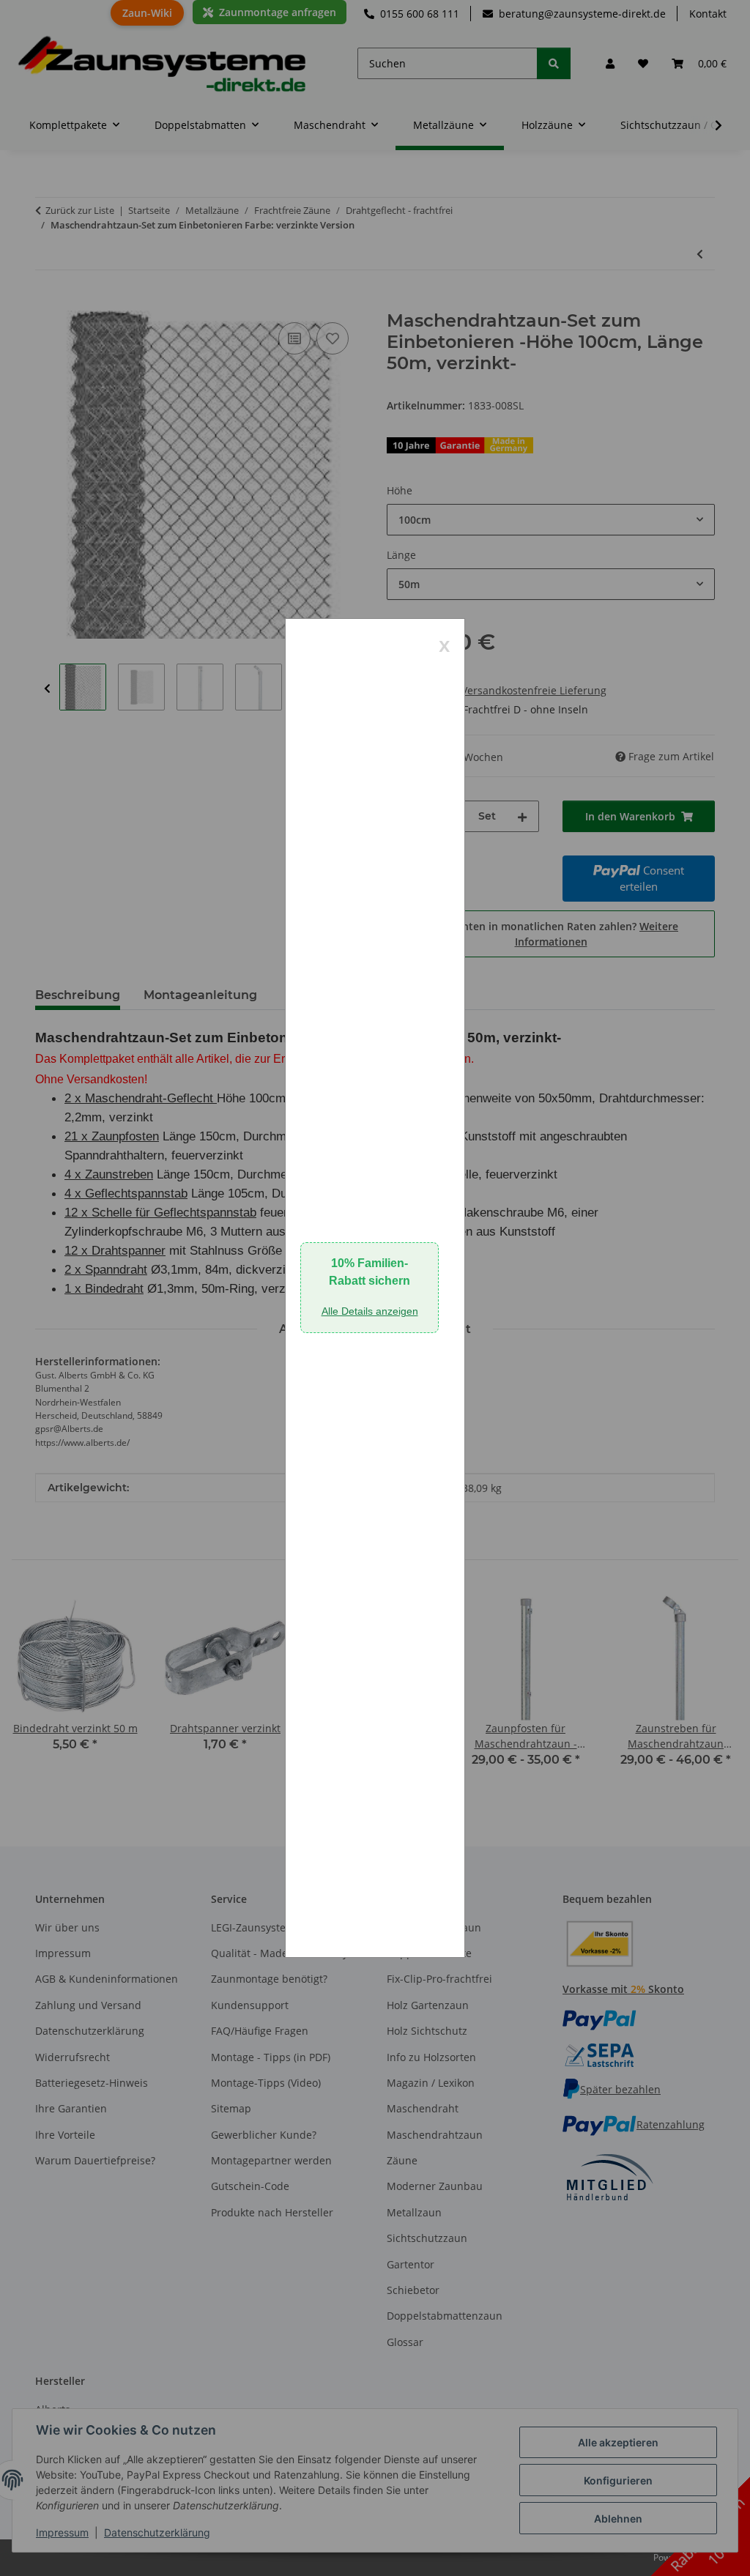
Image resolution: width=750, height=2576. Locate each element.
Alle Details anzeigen (370, 1311)
